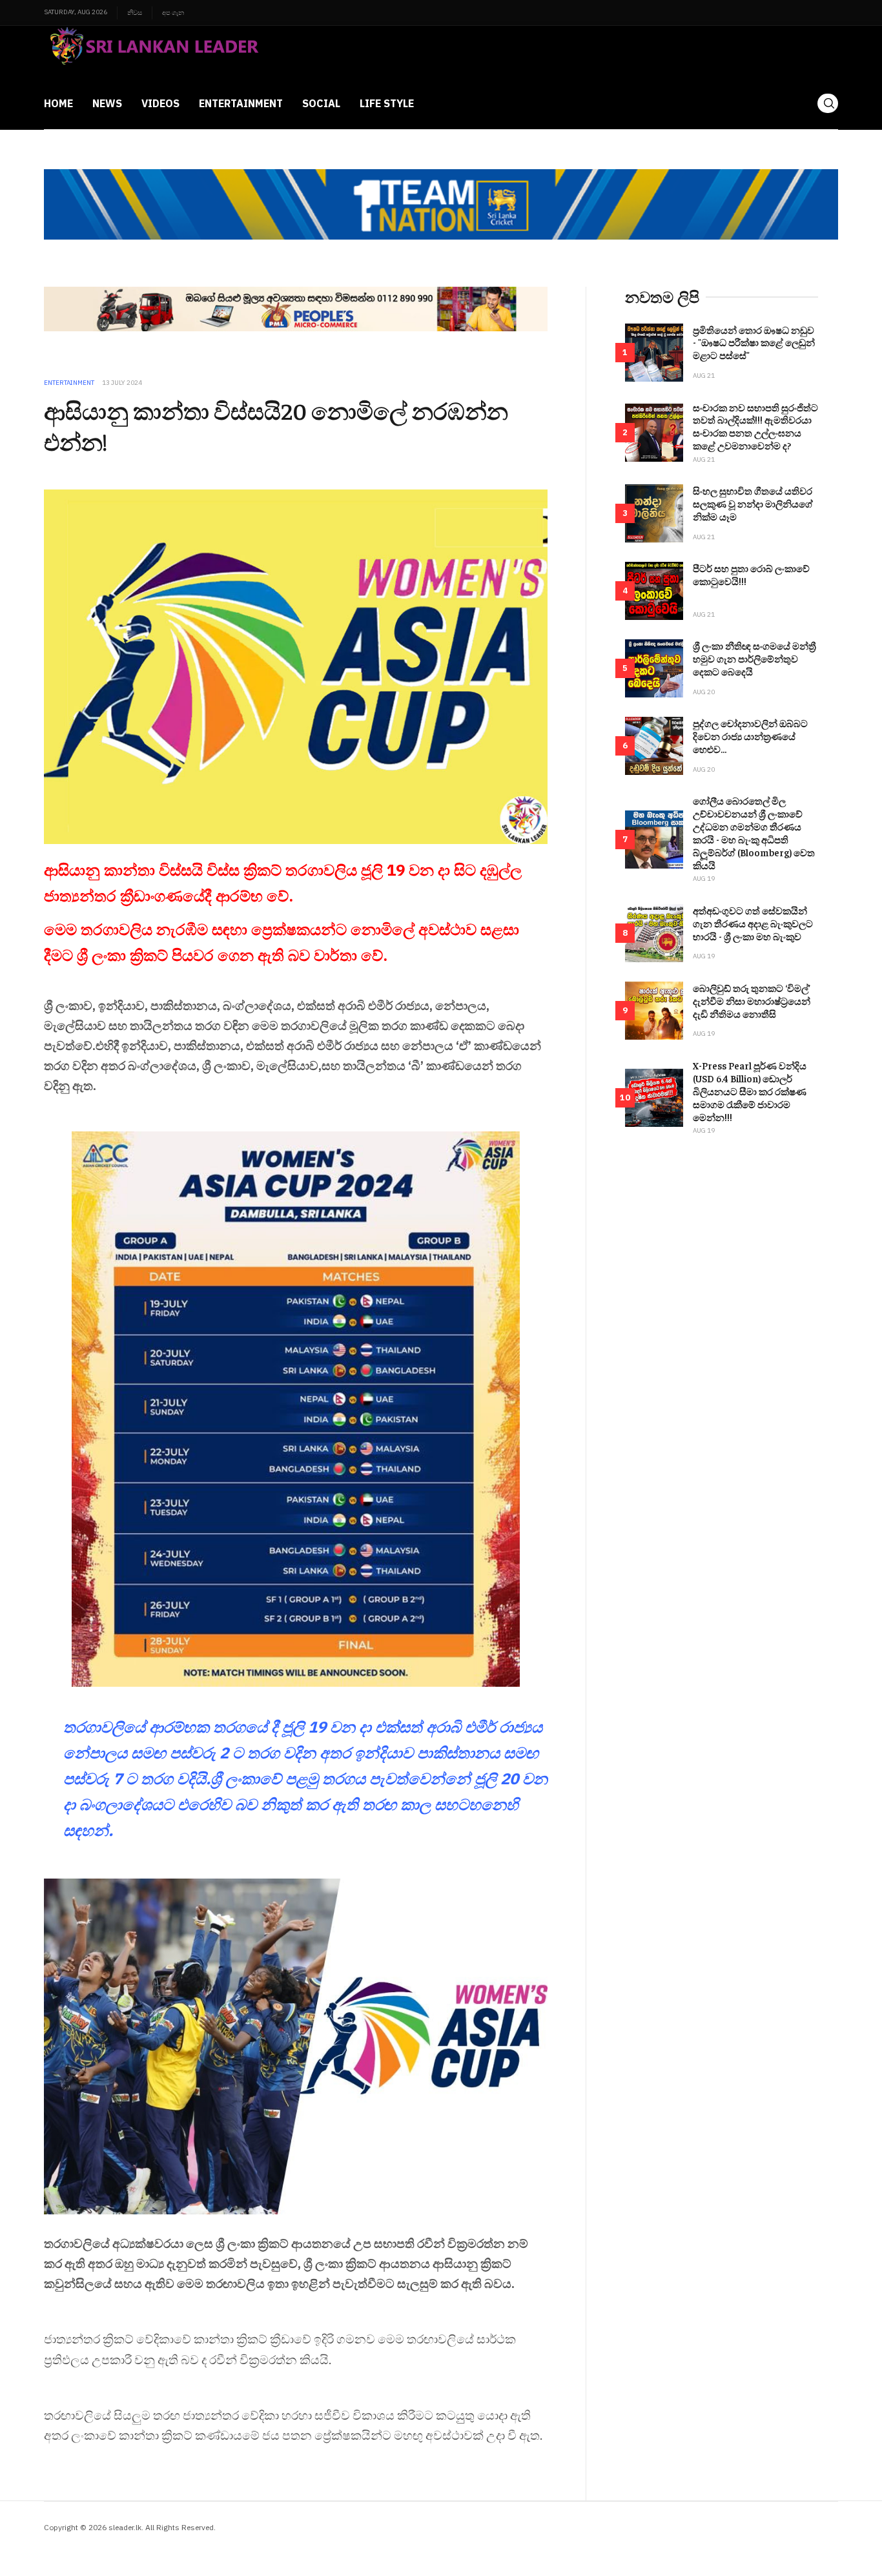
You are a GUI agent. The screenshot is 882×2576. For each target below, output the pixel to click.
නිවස (135, 13)
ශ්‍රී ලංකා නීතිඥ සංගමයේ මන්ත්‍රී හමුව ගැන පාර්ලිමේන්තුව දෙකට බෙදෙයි (754, 658)
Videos (160, 103)
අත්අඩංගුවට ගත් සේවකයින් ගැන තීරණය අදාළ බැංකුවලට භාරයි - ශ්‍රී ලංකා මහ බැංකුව (753, 923)
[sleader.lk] (153, 52)
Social (321, 103)
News (107, 103)
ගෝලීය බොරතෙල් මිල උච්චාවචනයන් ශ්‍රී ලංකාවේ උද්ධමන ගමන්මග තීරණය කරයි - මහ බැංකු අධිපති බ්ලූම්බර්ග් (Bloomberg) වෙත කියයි (754, 833)
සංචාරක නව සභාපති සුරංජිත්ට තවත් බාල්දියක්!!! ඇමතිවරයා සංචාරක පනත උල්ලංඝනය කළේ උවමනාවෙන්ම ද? (755, 427)
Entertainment (241, 103)
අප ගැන (173, 13)
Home (58, 103)
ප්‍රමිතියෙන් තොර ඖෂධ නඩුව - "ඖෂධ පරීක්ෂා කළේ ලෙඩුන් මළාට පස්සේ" (754, 343)
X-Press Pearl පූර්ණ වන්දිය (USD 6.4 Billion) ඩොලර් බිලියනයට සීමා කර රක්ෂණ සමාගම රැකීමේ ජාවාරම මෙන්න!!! (750, 1091)
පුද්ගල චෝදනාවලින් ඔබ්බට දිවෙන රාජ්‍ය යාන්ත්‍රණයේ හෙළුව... (750, 736)
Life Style (387, 103)
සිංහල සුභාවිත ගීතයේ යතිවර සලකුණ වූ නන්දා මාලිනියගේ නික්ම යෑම (753, 503)
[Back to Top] (843, 2537)
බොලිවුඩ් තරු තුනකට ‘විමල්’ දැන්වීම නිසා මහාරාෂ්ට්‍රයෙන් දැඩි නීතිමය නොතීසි (752, 1001)
